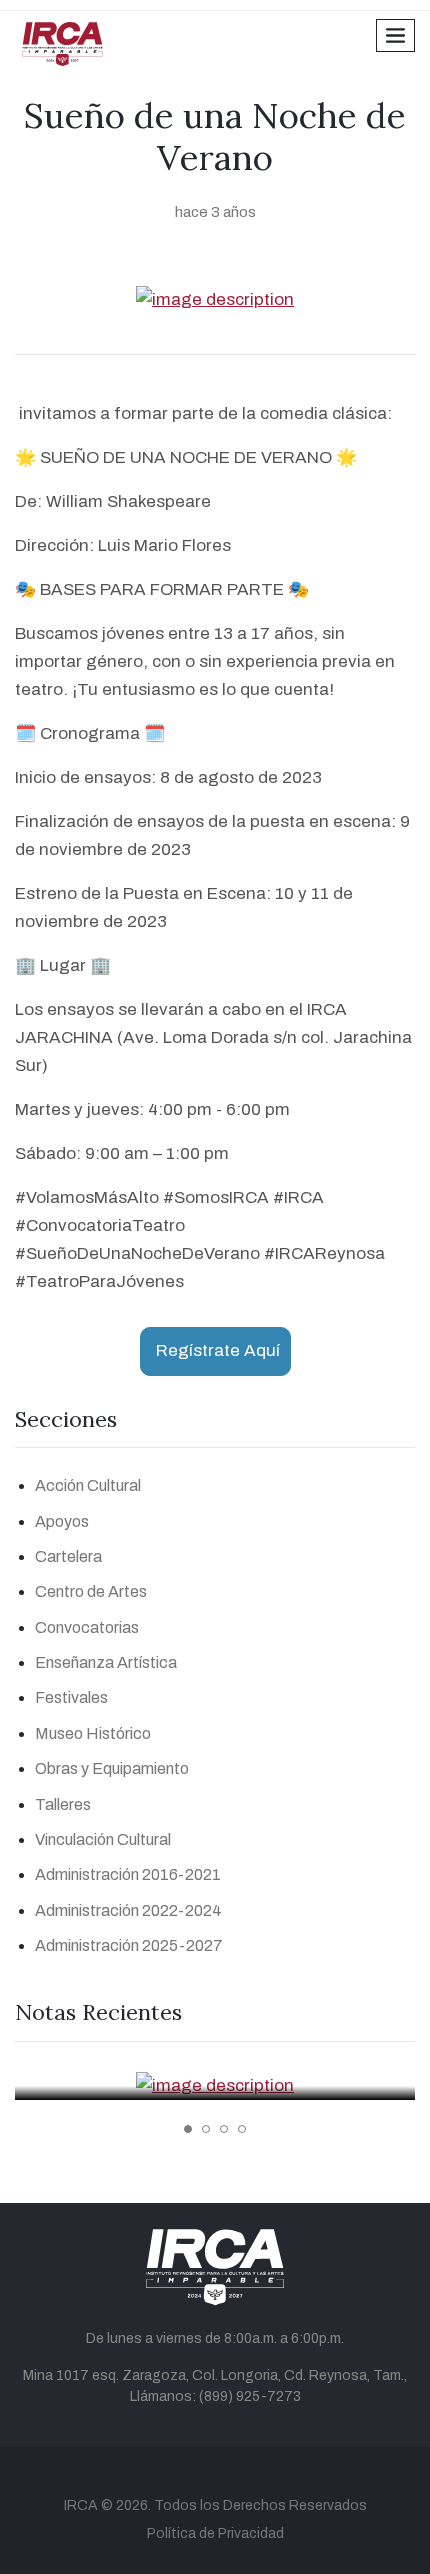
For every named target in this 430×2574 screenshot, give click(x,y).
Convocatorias (87, 1627)
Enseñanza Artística (106, 1662)
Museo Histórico (93, 1733)
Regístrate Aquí (218, 1350)
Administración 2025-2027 (129, 1945)
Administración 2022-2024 (128, 1910)
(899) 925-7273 (250, 2396)
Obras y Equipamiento (112, 1768)
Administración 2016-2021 (128, 1874)
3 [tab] (224, 2129)
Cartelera (68, 1556)
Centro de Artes (91, 1591)
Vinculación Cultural (103, 1839)
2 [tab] (206, 2129)
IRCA (81, 2505)
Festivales (71, 1697)
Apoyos (62, 1521)
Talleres (63, 1804)
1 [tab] (188, 2129)
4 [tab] (242, 2129)
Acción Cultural (88, 1485)
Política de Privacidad (215, 2533)
